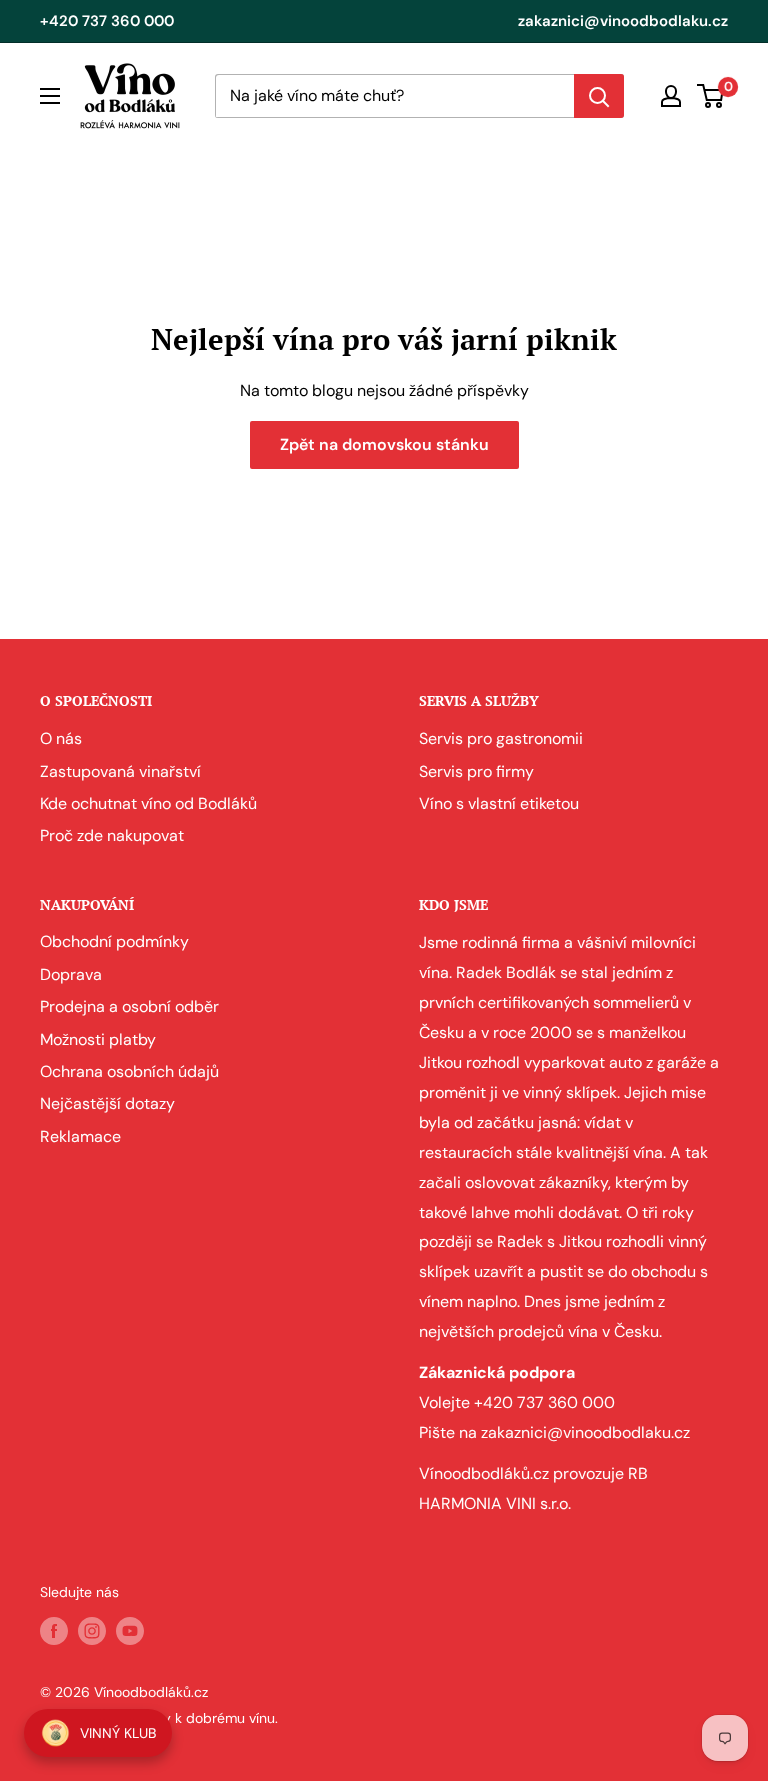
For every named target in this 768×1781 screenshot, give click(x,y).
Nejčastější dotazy (107, 1103)
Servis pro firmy (476, 771)
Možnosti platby (98, 1039)
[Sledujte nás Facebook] (54, 1630)
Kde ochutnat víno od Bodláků (148, 803)
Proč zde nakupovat (112, 835)
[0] (711, 96)
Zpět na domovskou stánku (384, 444)
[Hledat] (599, 96)
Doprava (71, 974)
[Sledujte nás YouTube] (130, 1630)
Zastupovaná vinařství (120, 771)
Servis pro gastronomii (501, 738)
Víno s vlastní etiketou (499, 803)
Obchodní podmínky (114, 941)
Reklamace (80, 1136)
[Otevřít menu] (50, 96)
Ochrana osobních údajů (129, 1071)
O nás (61, 738)
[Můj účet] (671, 96)
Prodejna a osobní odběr (129, 1006)
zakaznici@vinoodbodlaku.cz (623, 21)
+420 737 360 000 (107, 21)
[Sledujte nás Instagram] (92, 1630)
